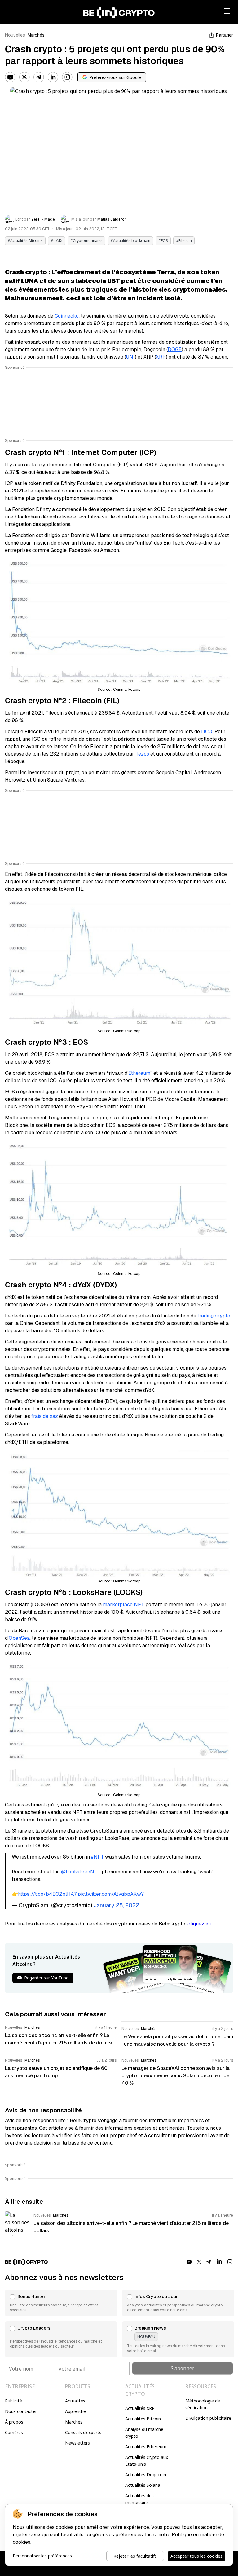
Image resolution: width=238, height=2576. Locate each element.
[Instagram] (67, 77)
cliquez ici (199, 1924)
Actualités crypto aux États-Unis (147, 2461)
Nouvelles (15, 35)
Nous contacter (21, 2411)
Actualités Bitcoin (143, 2419)
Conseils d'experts (83, 2432)
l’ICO (207, 732)
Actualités (75, 2401)
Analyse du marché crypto (144, 2433)
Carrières (14, 2432)
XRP (161, 357)
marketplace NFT (123, 1605)
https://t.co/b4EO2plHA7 (47, 1894)
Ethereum (139, 1073)
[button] (61, 2303)
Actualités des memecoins (139, 2499)
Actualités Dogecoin (146, 2475)
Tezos (142, 754)
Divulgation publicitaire (208, 2418)
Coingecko (67, 316)
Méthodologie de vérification (203, 2404)
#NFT (97, 1857)
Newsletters (77, 2443)
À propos (14, 2422)
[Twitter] (24, 77)
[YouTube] (10, 77)
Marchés (36, 35)
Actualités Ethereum (146, 2447)
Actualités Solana (143, 2485)
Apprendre (75, 2411)
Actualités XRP (140, 2408)
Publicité (13, 2401)
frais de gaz (45, 1416)
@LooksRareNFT (81, 1872)
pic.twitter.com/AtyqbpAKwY (111, 1894)
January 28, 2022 (116, 1905)
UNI (130, 357)
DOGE (175, 349)
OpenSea (19, 1638)
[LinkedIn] (53, 77)
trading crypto (214, 1316)
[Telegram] (39, 77)
